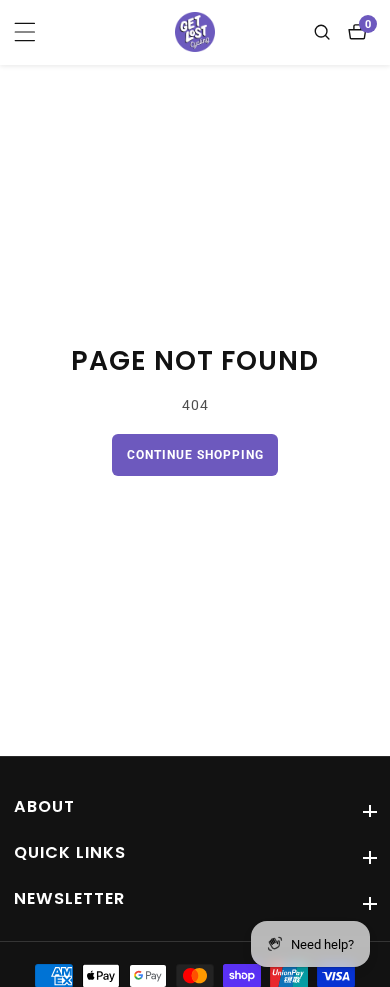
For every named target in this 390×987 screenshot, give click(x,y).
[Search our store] (326, 32)
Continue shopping (195, 455)
